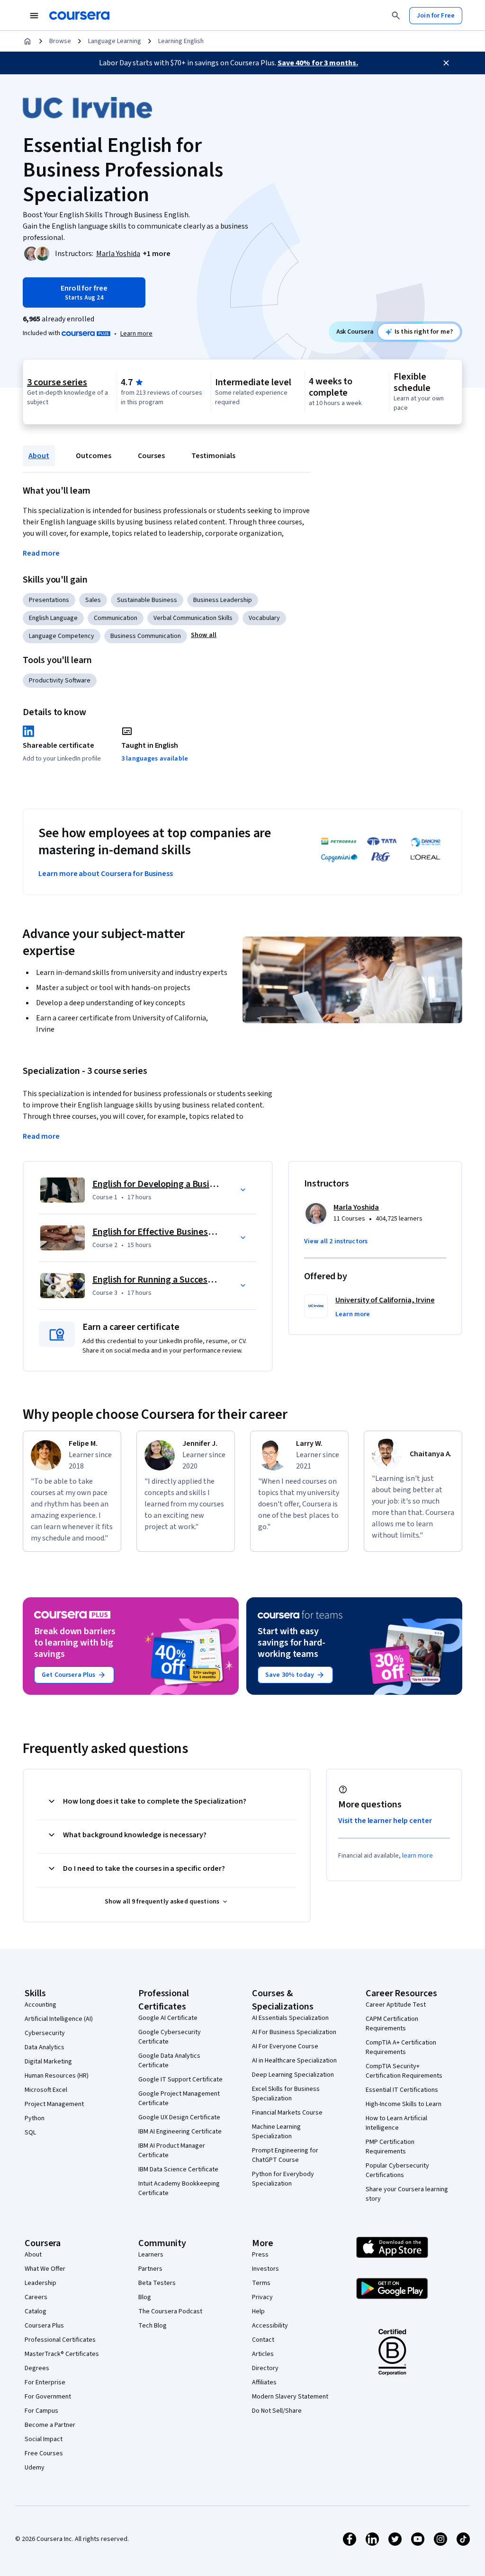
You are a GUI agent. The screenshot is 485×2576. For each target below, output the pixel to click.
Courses (151, 456)
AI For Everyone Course (285, 2046)
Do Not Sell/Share (277, 2411)
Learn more (136, 334)
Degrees (37, 2368)
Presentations (49, 600)
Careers (36, 2297)
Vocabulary (264, 618)
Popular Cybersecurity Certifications (397, 2170)
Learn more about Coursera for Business (106, 874)
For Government (48, 2397)
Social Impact (44, 2439)
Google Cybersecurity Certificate (170, 2037)
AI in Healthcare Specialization (294, 2061)
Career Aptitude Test (396, 2005)
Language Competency (62, 636)
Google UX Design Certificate (179, 2117)
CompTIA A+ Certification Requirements (401, 2047)
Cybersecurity (45, 2033)
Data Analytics (45, 2047)
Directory (265, 2368)
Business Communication (146, 636)
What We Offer (45, 2269)
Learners (151, 2255)
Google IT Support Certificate (180, 2080)
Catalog (36, 2311)
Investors (265, 2269)
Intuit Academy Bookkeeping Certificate (179, 2188)
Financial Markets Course (287, 2113)
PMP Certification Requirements (390, 2147)
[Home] (27, 41)
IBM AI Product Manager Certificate (172, 2151)
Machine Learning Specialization (276, 2132)
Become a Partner (50, 2425)
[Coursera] (79, 16)
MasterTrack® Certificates (62, 2354)
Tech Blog (153, 2326)
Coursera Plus (44, 2326)
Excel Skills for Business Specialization (286, 2094)
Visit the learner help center (385, 1821)
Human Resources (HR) (57, 2076)
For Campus (41, 2411)
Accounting (40, 2005)
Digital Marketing (48, 2062)
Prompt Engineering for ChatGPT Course (285, 2155)
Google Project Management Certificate (179, 2098)
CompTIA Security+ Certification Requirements (404, 2071)
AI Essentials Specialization (290, 2018)
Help (258, 2311)
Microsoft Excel (46, 2090)
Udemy (35, 2468)
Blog (145, 2297)
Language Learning (115, 41)
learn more (418, 1856)
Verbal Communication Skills (193, 618)
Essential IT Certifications (402, 2090)
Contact (263, 2340)
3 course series (57, 382)
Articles (263, 2354)
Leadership (40, 2283)
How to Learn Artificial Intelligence (396, 2123)
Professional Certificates (60, 2340)
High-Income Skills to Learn (404, 2104)
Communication (116, 618)
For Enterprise (45, 2382)
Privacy (262, 2297)
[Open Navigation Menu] (34, 16)
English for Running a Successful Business (176, 1280)
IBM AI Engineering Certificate (180, 2132)
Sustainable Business (147, 600)
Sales (93, 600)
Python (35, 2118)
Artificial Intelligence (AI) (59, 2019)
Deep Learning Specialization (293, 2075)
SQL (30, 2133)
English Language (53, 618)
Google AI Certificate (168, 2018)
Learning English (181, 41)
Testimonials (213, 456)
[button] (157, 254)
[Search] (396, 16)
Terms (261, 2283)
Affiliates (264, 2382)
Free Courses (44, 2453)
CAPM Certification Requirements (392, 2024)
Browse (60, 41)
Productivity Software (60, 681)
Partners (150, 2269)
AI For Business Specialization (294, 2032)
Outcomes (94, 456)
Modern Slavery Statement (290, 2397)
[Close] (446, 63)
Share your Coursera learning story (407, 2194)
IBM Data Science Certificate (178, 2169)
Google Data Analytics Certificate (169, 2061)
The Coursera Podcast (170, 2311)
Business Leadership (223, 600)
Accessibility (270, 2326)
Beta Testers (157, 2283)
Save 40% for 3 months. (318, 63)
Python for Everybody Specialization (283, 2179)
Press (260, 2255)
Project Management (54, 2104)
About (39, 456)
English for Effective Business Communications (188, 1232)
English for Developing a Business (160, 1184)
